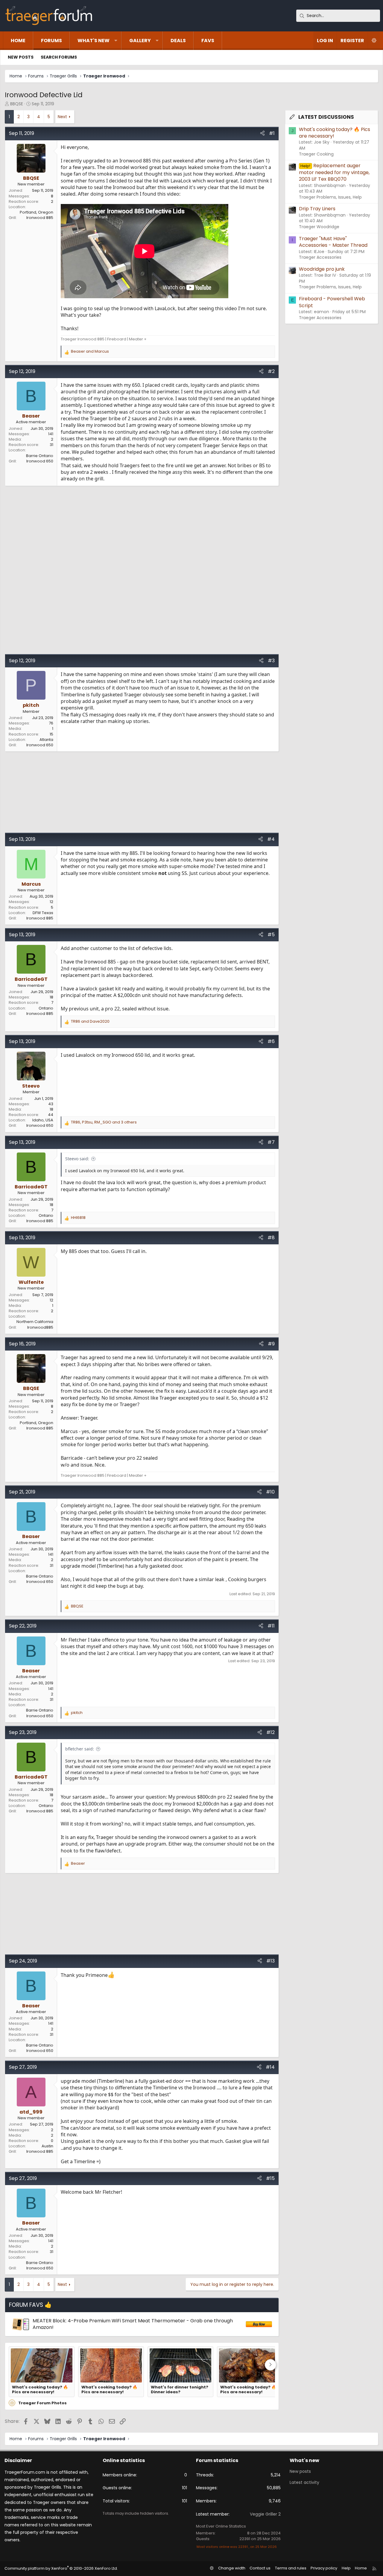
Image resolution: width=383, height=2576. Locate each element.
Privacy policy (324, 2568)
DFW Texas (43, 913)
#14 (270, 2067)
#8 (271, 1238)
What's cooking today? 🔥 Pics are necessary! (40, 2390)
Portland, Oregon (37, 212)
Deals (178, 41)
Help (346, 2568)
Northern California (35, 1322)
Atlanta (46, 740)
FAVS (208, 41)
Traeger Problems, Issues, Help (330, 197)
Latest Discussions (326, 117)
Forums (51, 41)
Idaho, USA (43, 1120)
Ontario (46, 1008)
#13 (270, 1961)
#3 (271, 661)
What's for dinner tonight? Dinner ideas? (180, 2390)
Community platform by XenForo (61, 2568)
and (90, 351)
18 (51, 1109)
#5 (271, 935)
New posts (21, 57)
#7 (271, 1142)
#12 (270, 1732)
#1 (272, 133)
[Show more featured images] (270, 2365)
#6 (271, 1041)
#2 (271, 371)
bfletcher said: (80, 1749)
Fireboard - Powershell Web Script (332, 302)
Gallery (140, 41)
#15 (270, 2178)
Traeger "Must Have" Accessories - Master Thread (333, 242)
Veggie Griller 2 (265, 2514)
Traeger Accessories (320, 257)
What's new (94, 41)
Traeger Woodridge (319, 227)
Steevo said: (77, 1159)
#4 (271, 839)
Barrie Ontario (40, 456)
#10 (270, 1492)
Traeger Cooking (316, 154)
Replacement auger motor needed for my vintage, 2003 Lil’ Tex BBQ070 (334, 172)
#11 (271, 1626)
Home (18, 41)
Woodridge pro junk (322, 269)
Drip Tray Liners (317, 209)
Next (62, 117)
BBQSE (17, 104)
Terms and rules (291, 2568)
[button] (116, 41)
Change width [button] (232, 2568)
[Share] (262, 133)
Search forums (59, 57)
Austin (47, 2146)
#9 (271, 1344)
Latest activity (304, 2482)
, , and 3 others (104, 1122)
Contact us (260, 2568)
